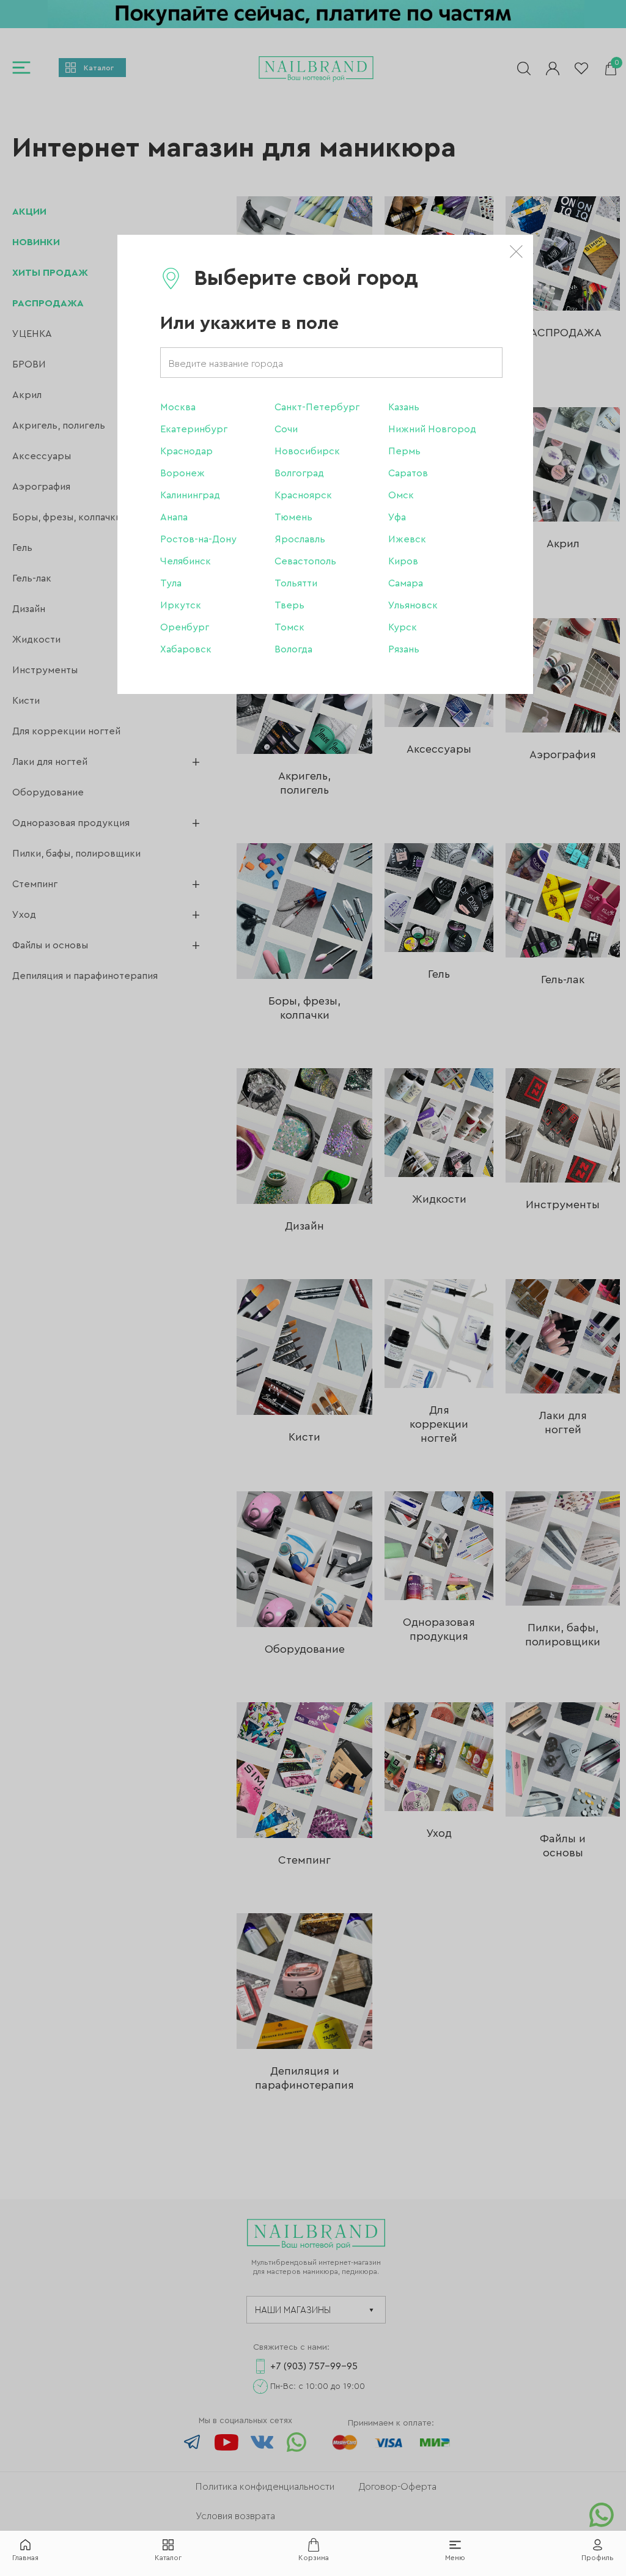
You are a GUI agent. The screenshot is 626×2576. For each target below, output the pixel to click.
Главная (25, 2558)
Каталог (168, 2558)
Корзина (314, 2558)
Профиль (598, 2558)
